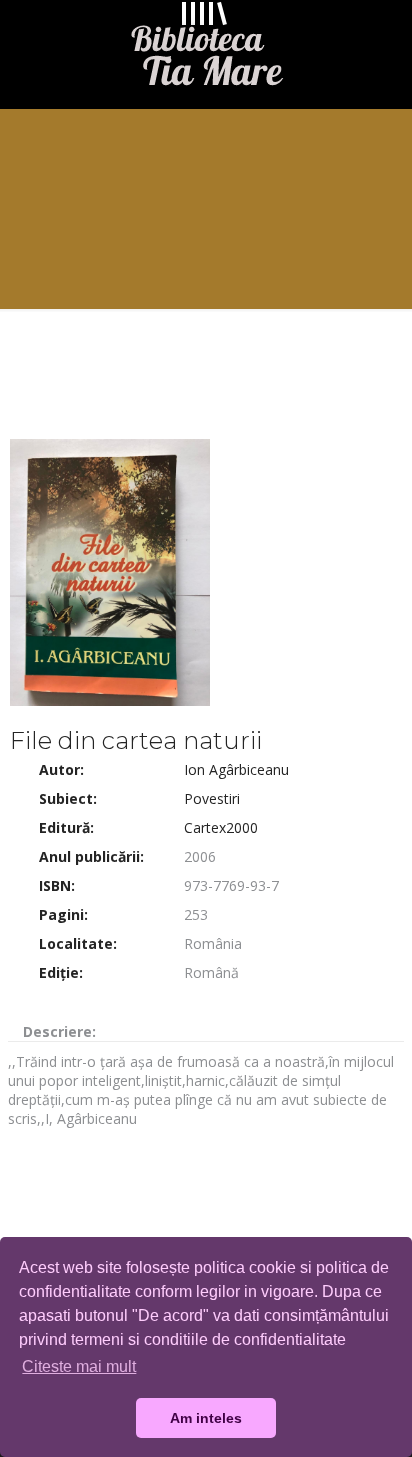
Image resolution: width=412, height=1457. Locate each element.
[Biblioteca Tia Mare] (206, 49)
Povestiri (212, 798)
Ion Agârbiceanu (236, 769)
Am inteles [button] (206, 1418)
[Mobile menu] (385, 40)
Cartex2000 (221, 827)
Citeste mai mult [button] (79, 1366)
